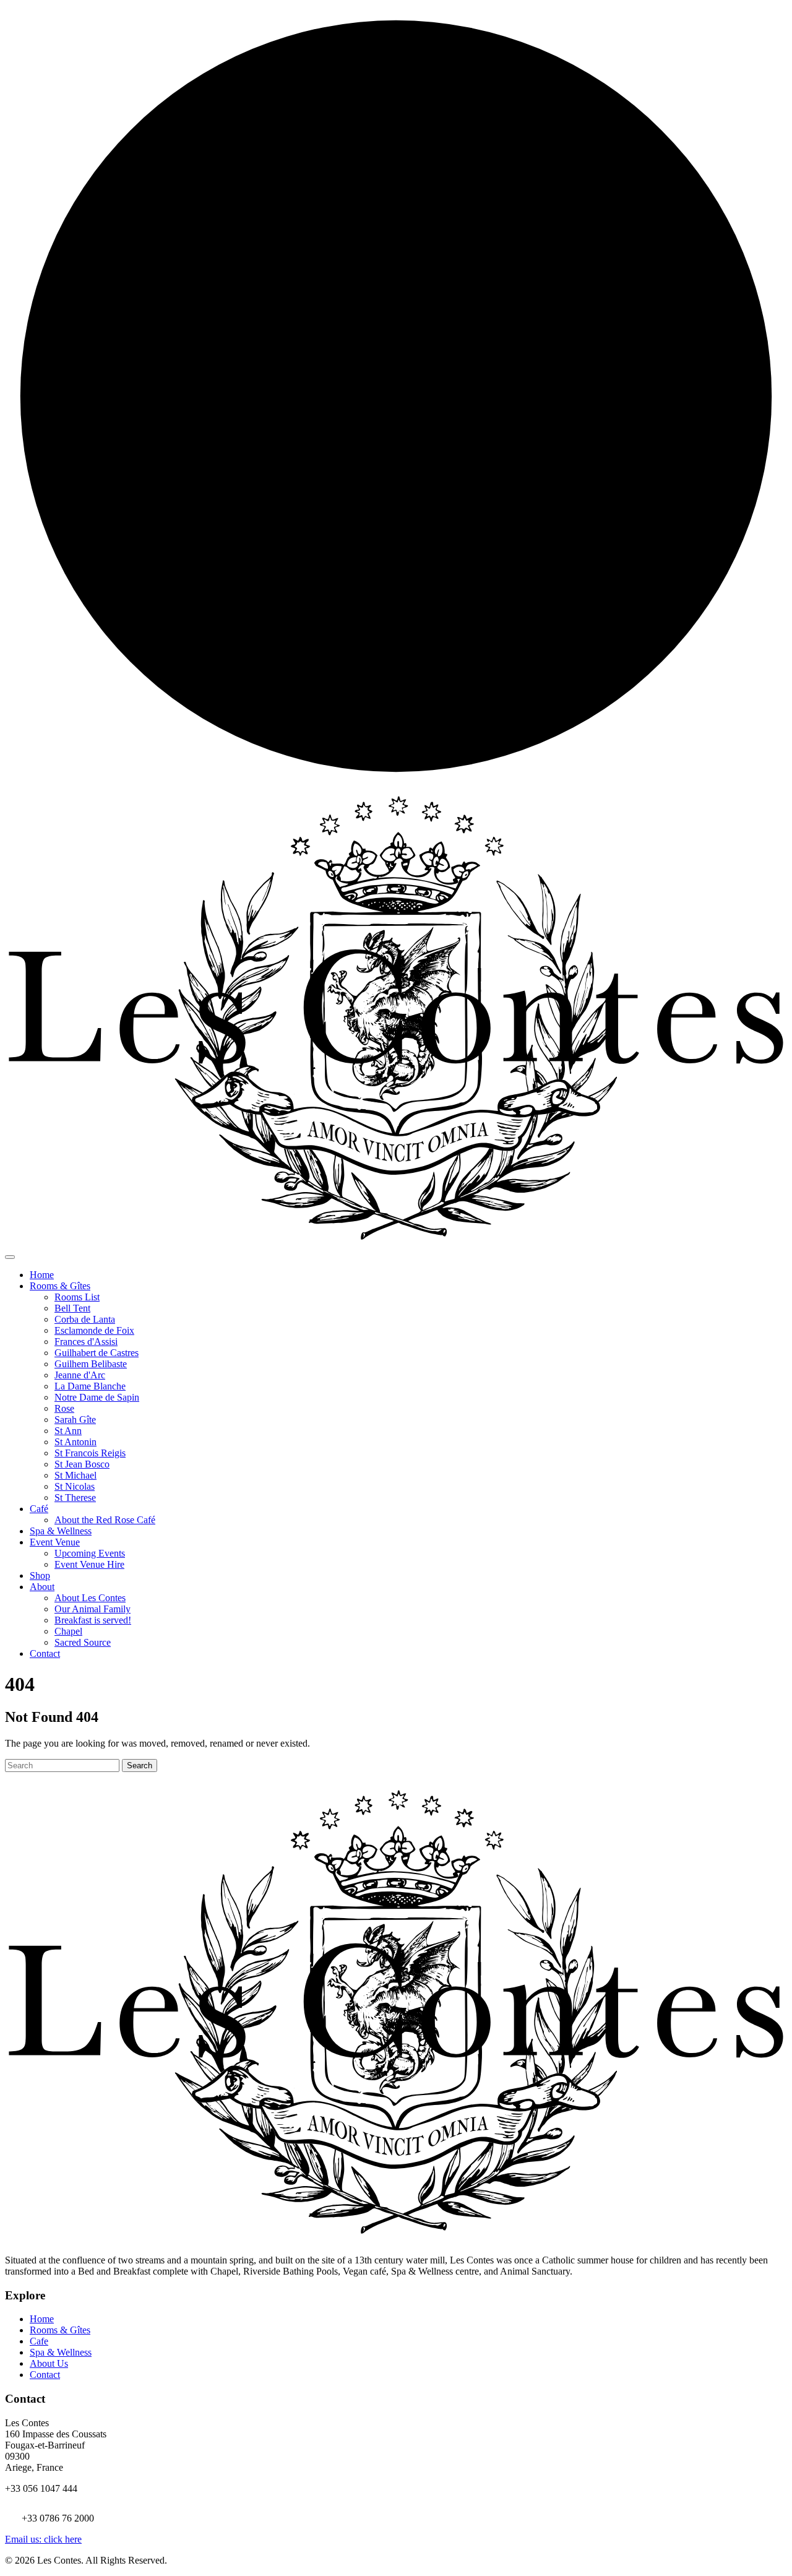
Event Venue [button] (55, 1542)
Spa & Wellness (61, 1531)
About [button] (42, 1587)
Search (140, 1766)
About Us (49, 2363)
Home (42, 1275)
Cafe (39, 2341)
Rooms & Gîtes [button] (60, 1286)
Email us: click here (43, 2539)
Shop (40, 1575)
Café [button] (39, 1509)
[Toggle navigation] (10, 1257)
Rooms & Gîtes (60, 2330)
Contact (45, 1653)
